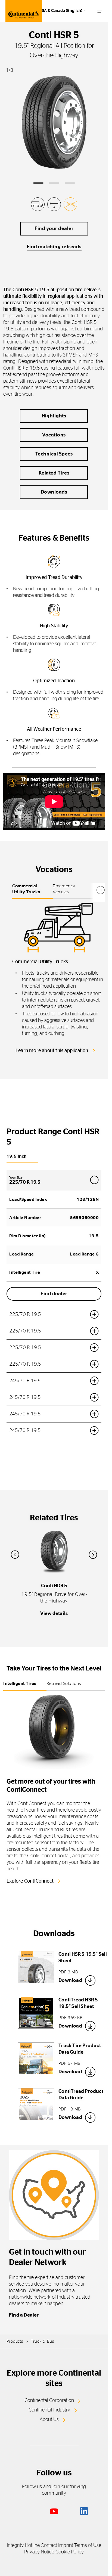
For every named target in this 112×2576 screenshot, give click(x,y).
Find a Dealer (24, 2315)
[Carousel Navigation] (54, 1555)
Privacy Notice (39, 2552)
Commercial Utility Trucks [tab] (26, 889)
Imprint (66, 2546)
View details (54, 1614)
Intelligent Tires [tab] (20, 1684)
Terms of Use (88, 2546)
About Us (49, 2420)
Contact (49, 2546)
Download (70, 1980)
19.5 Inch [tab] (17, 1156)
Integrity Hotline (23, 2546)
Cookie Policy (70, 2552)
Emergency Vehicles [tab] (64, 889)
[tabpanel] (58, 981)
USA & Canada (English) (61, 11)
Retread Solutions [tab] (64, 1684)
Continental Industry (49, 2410)
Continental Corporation (49, 2401)
